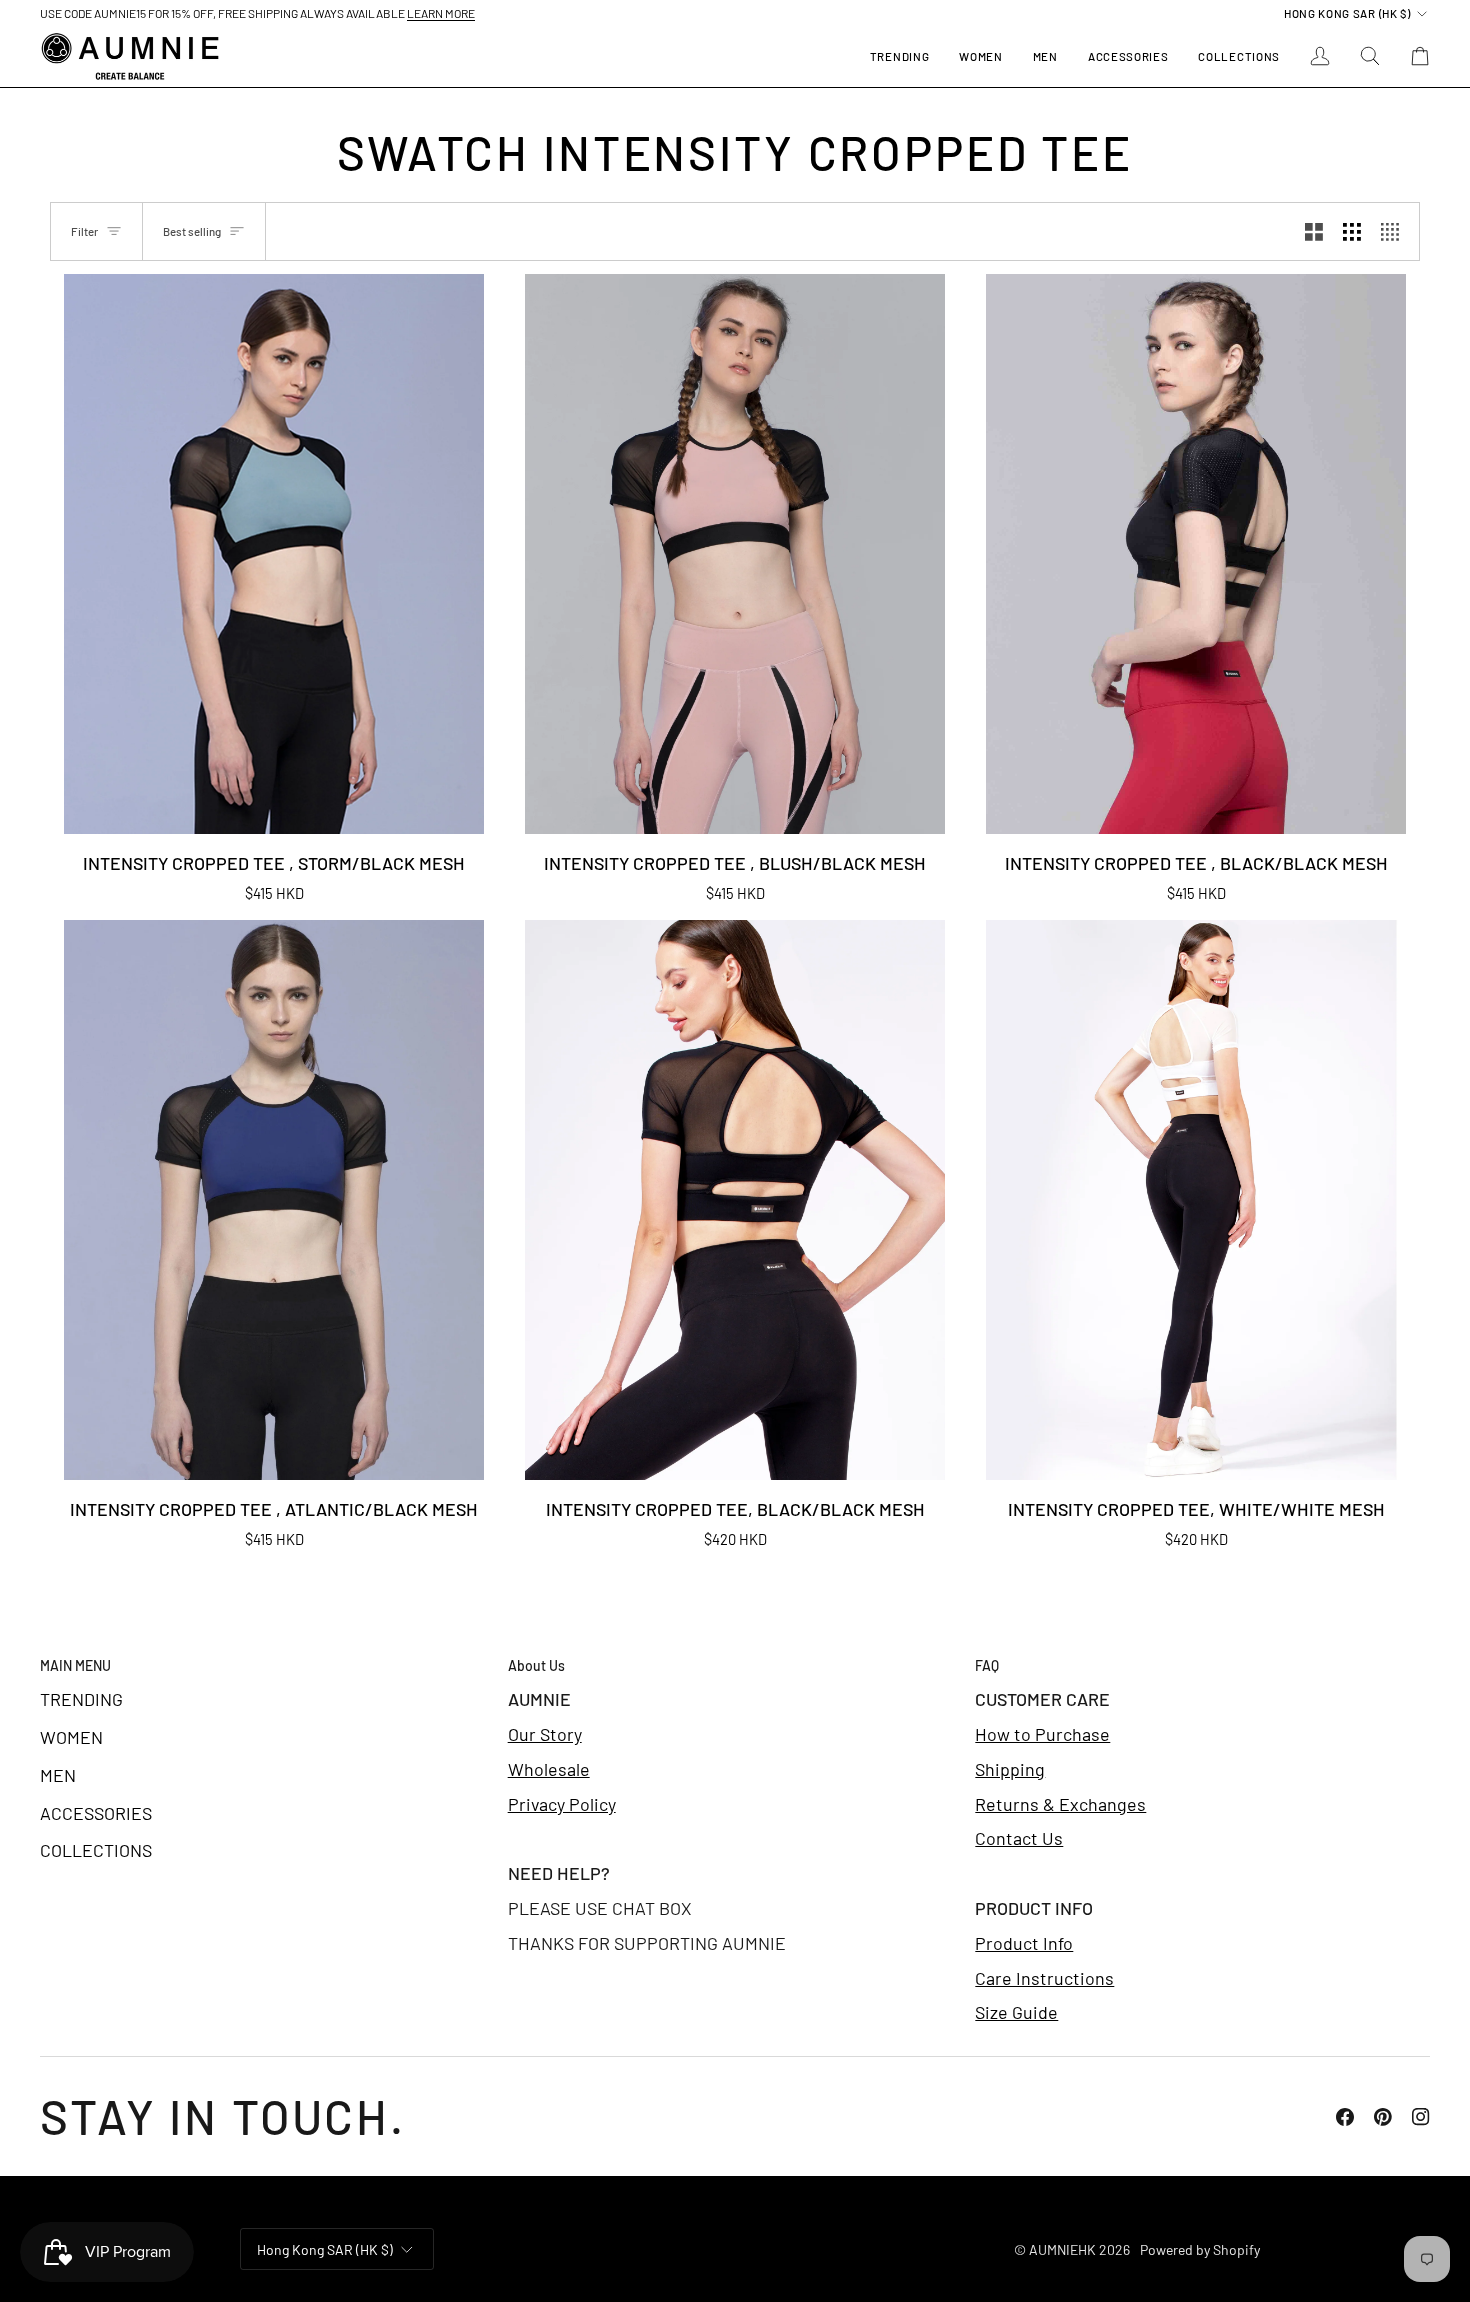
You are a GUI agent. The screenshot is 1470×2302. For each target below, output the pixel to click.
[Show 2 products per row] (1314, 231)
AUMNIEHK (1062, 2249)
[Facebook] (1345, 2117)
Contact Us (1019, 1838)
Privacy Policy (562, 1804)
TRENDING (81, 1699)
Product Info (1024, 1943)
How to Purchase (1042, 1734)
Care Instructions (1044, 1978)
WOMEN (71, 1737)
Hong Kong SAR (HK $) (1347, 13)
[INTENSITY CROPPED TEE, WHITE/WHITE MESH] (1196, 1200)
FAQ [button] (987, 1665)
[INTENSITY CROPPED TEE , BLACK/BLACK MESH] (1196, 554)
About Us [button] (536, 1665)
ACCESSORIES (96, 1813)
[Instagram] (1421, 2117)
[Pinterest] (1383, 2117)
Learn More (441, 13)
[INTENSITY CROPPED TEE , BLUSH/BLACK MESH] (735, 554)
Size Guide (1016, 2012)
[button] (980, 56)
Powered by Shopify (1200, 2249)
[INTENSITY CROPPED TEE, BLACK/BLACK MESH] (735, 1200)
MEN (58, 1775)
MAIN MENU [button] (75, 1665)
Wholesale (549, 1769)
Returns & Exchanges (1060, 1804)
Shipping (1010, 1769)
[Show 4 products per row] (1395, 231)
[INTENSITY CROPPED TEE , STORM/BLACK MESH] (274, 554)
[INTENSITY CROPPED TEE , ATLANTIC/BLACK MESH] (274, 1200)
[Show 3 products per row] (1352, 231)
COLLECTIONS (96, 1850)
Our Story (545, 1734)
